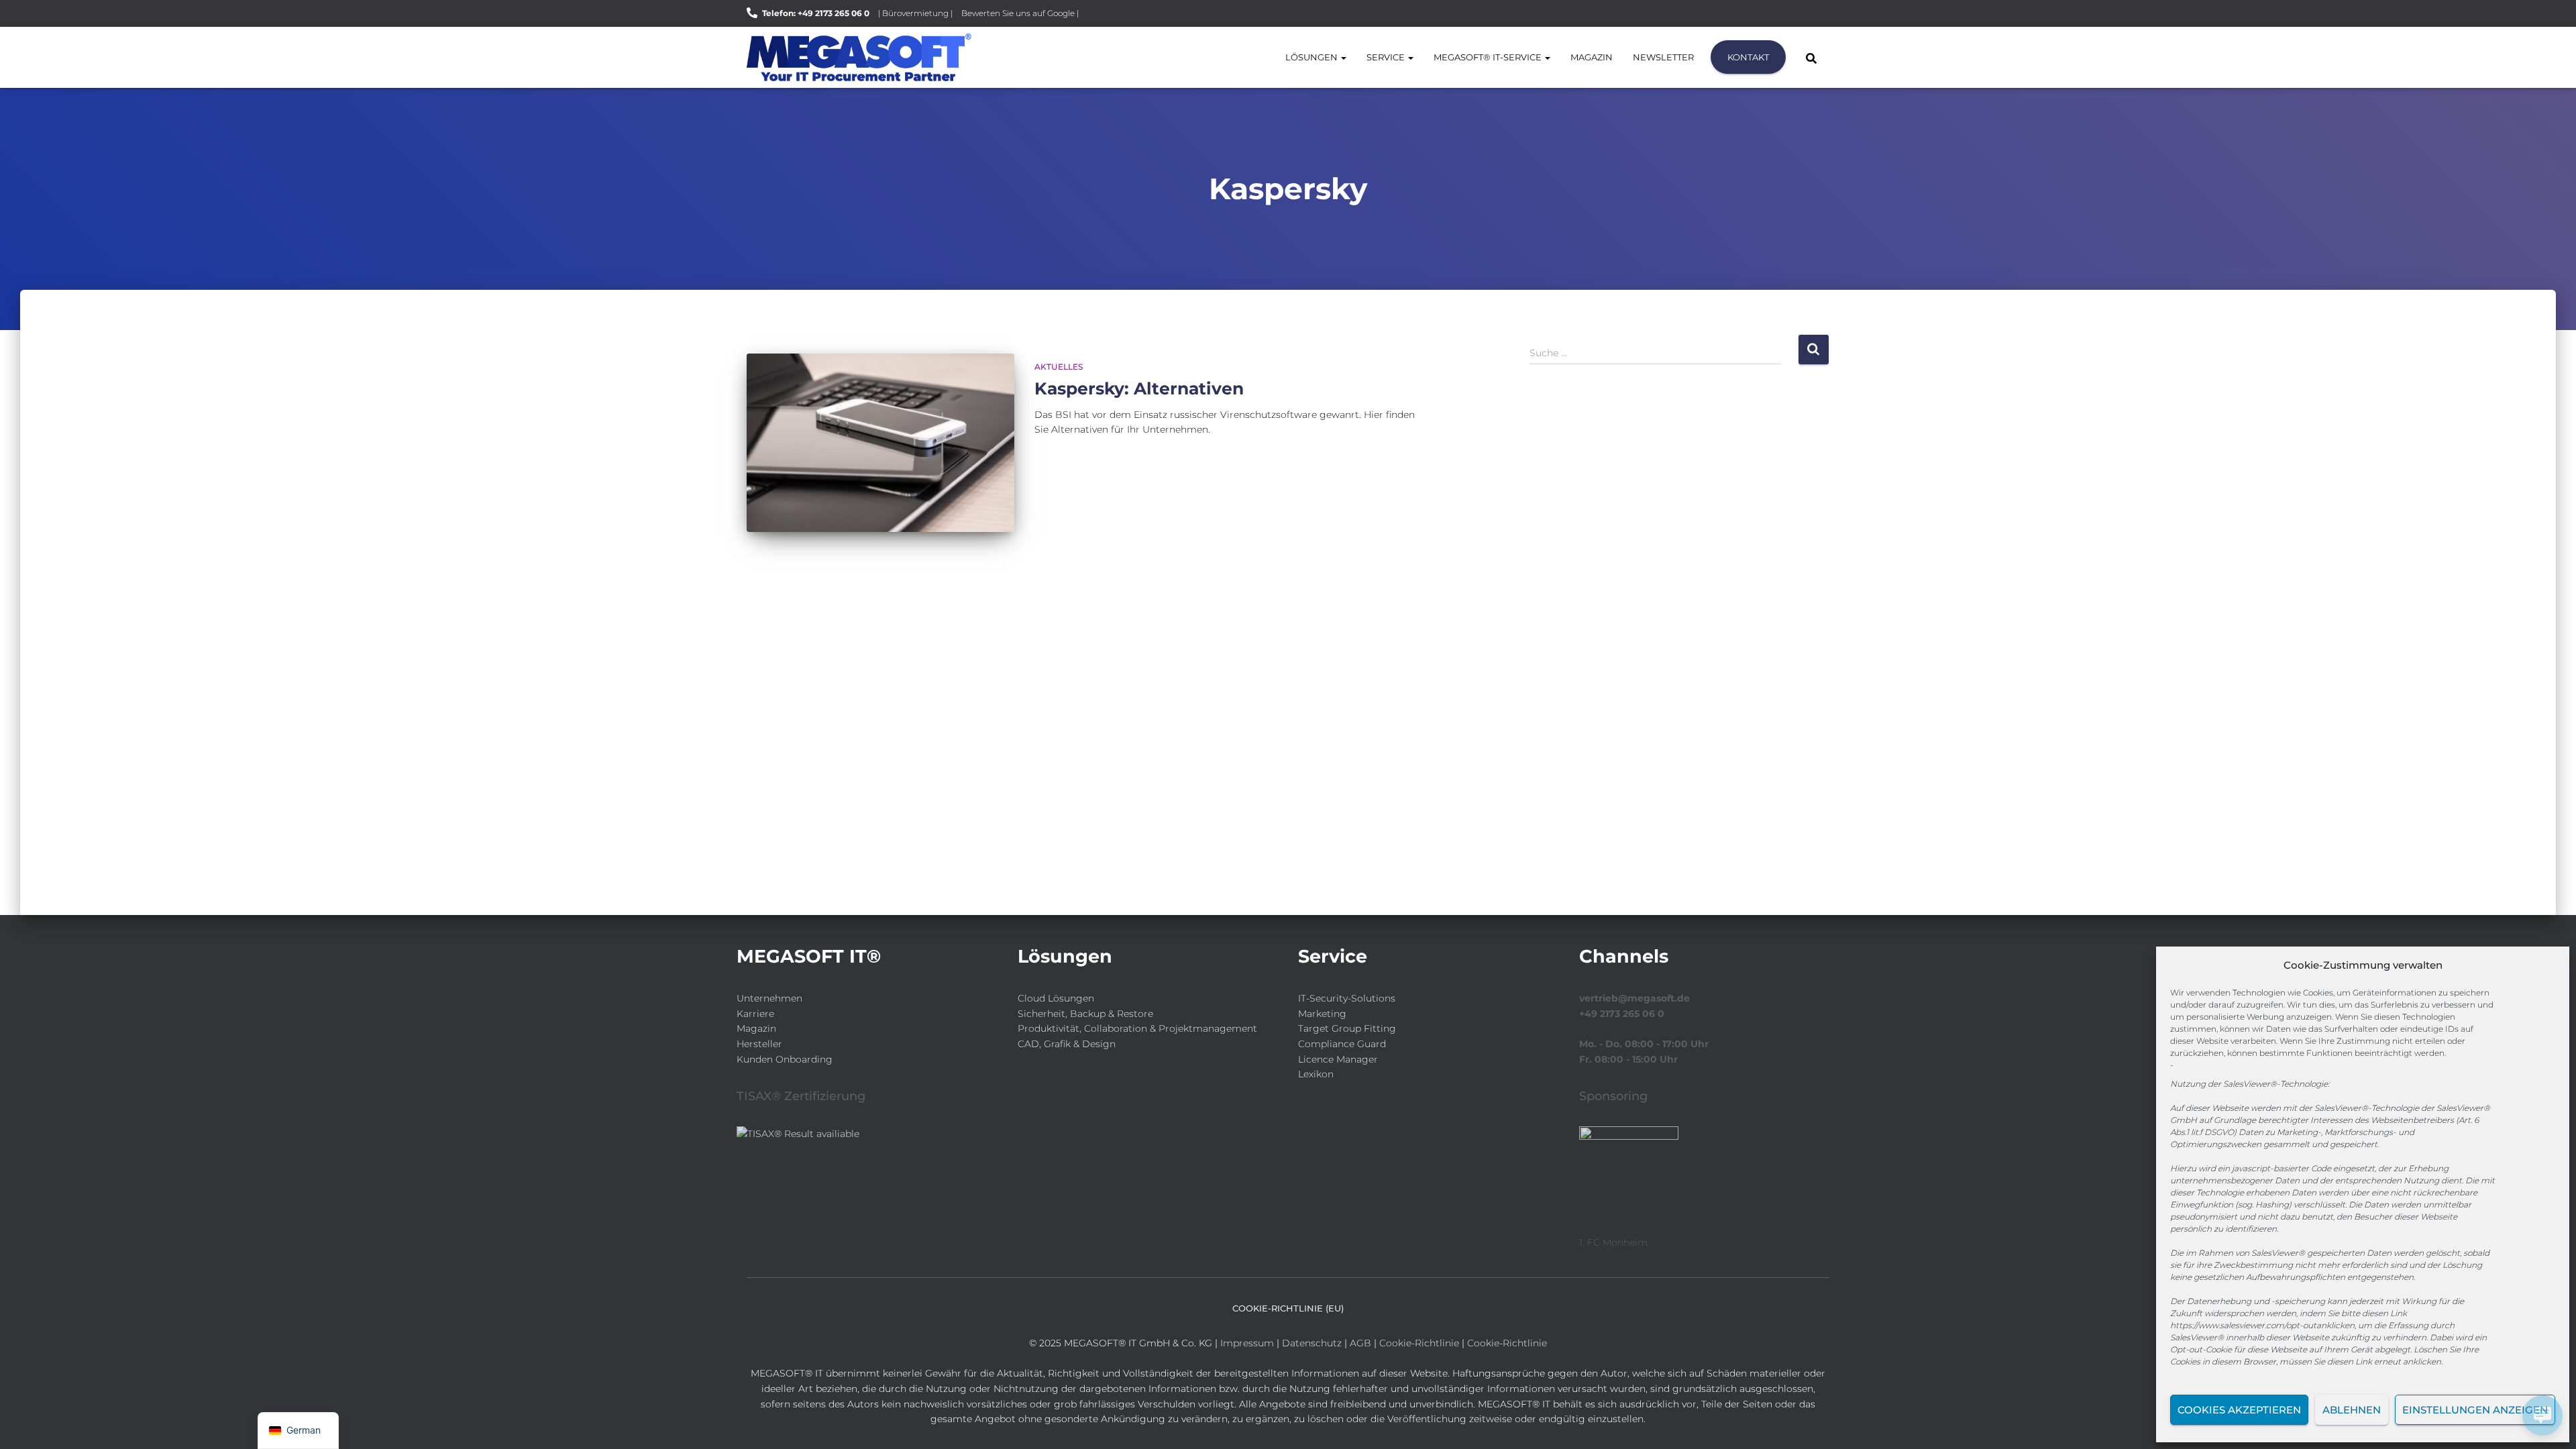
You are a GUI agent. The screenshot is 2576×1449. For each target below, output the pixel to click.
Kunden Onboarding (785, 1059)
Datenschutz (1312, 1343)
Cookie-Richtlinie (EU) (1288, 1308)
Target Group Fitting (1347, 1028)
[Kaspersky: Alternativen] (880, 443)
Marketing (1322, 1014)
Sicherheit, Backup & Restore (1085, 1014)
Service (1387, 57)
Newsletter (1663, 57)
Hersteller (759, 1044)
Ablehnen (2352, 1410)
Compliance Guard (1342, 1044)
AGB (1360, 1343)
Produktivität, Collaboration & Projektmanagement (1137, 1028)
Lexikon (1316, 1074)
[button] (1343, 57)
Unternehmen (769, 998)
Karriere (755, 1014)
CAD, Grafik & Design (1067, 1044)
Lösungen (1312, 57)
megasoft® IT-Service (1489, 57)
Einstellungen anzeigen (2475, 1410)
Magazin (1592, 57)
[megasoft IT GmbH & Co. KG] (859, 57)
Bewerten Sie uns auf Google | (1020, 13)
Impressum (1247, 1343)
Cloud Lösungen (1056, 998)
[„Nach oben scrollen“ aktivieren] (27, 1422)
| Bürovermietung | (915, 13)
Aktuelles (1059, 367)
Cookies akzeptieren (2239, 1410)
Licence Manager (1338, 1059)
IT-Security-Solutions (1347, 998)
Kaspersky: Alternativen (1139, 388)
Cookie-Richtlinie (1420, 1343)
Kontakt (1748, 57)
